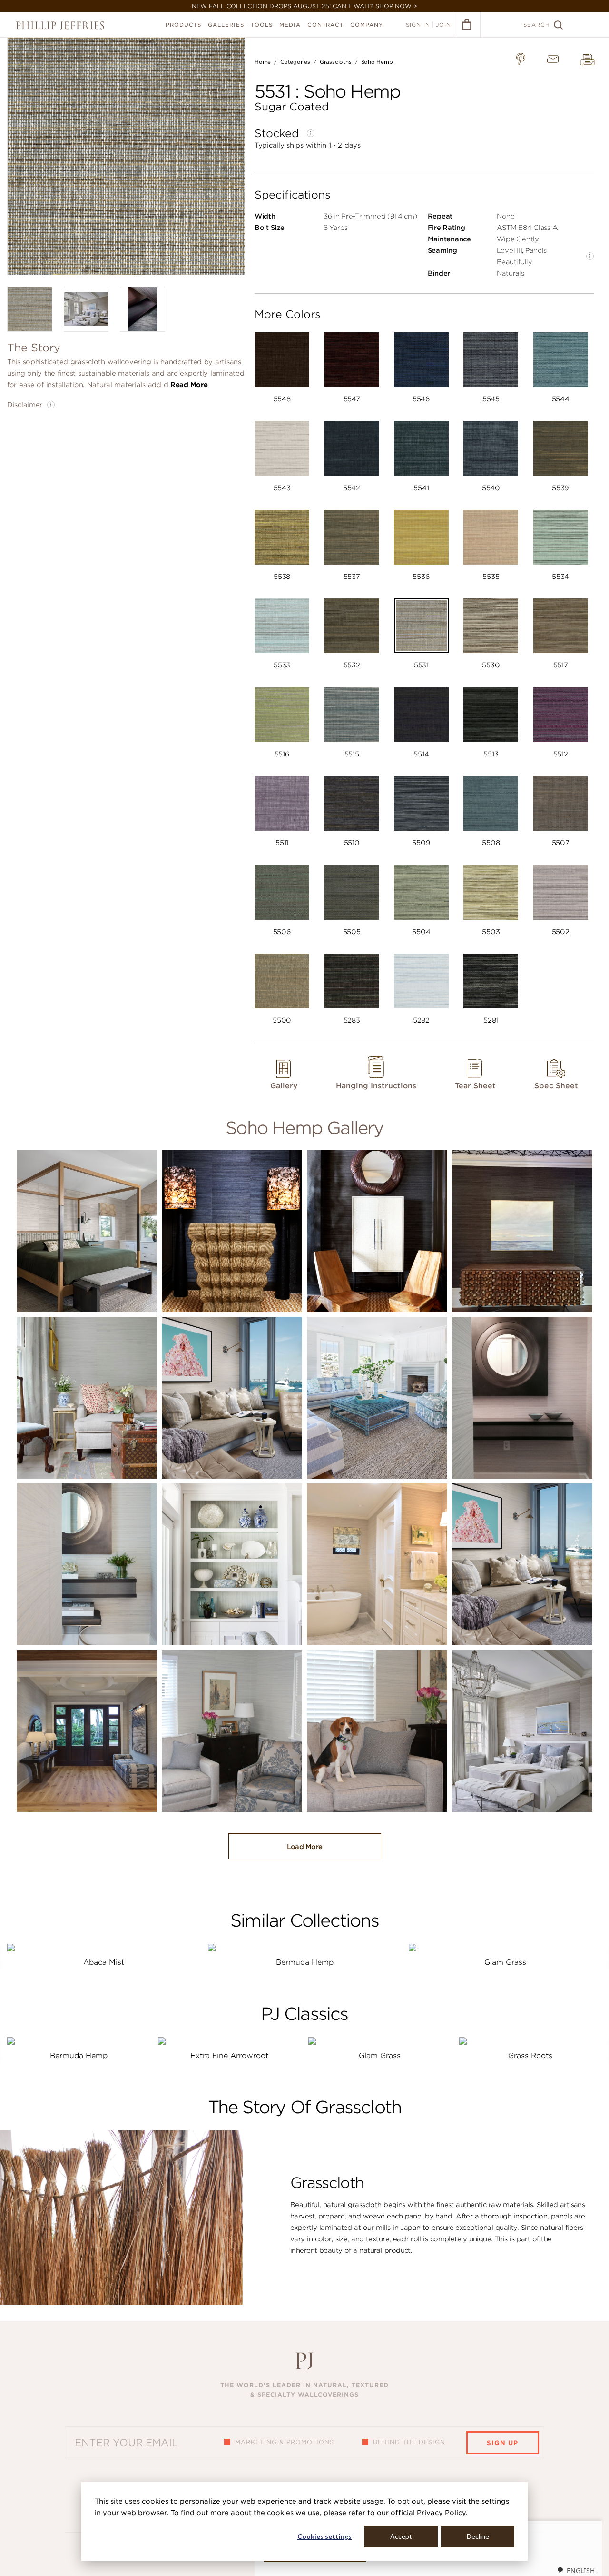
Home (263, 62)
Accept (401, 2536)
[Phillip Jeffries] (60, 25)
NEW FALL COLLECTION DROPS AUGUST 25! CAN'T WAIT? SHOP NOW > (304, 6)
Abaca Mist (104, 1962)
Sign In (418, 25)
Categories (295, 62)
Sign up (502, 2443)
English (581, 2571)
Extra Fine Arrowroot (229, 2056)
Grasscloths (336, 62)
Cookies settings (324, 2536)
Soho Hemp (377, 62)
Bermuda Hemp (305, 1962)
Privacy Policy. (442, 2513)
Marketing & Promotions (285, 2442)
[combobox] (576, 2570)
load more (305, 1847)
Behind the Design (409, 2442)
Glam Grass (505, 1962)
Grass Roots (530, 2056)
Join (443, 25)
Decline (478, 2536)
